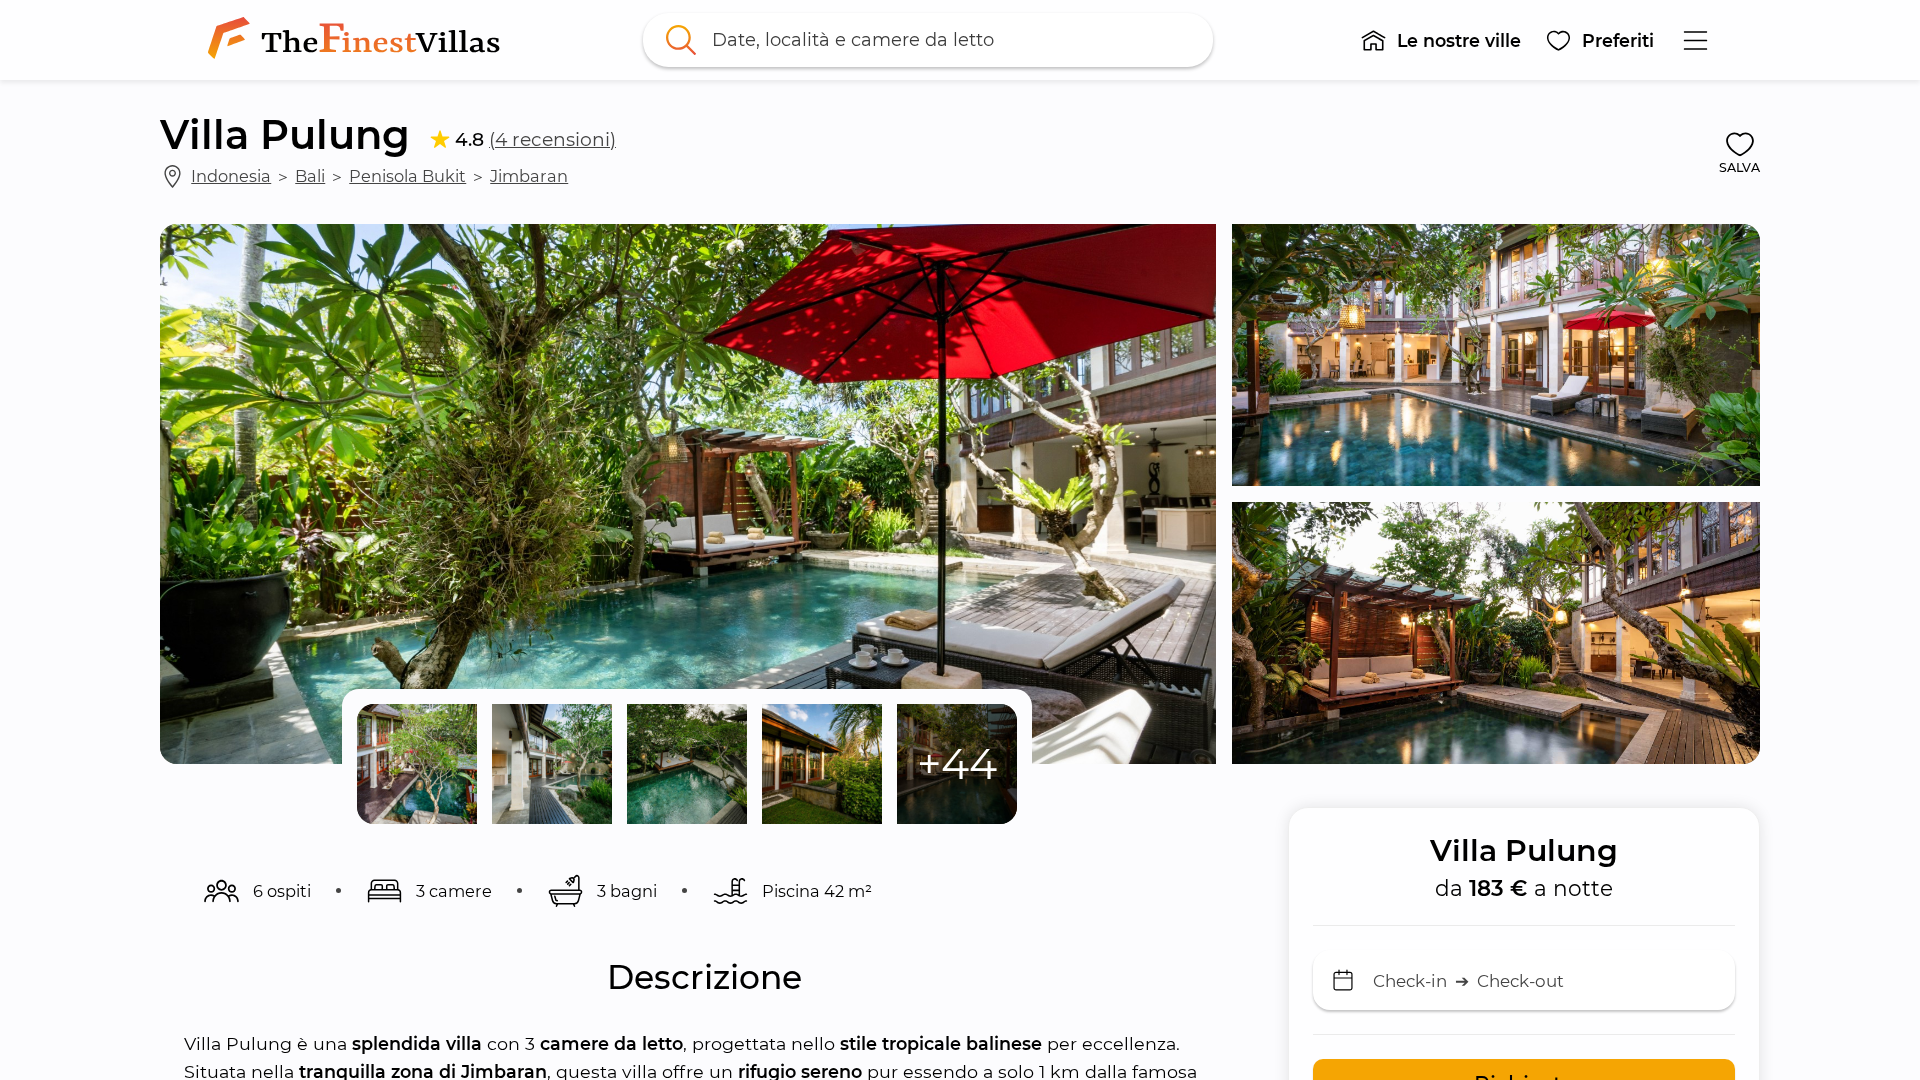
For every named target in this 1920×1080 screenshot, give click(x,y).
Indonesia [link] (231, 176)
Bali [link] (310, 176)
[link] (358, 40)
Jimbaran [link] (529, 176)
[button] (1440, 40)
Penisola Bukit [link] (407, 176)
